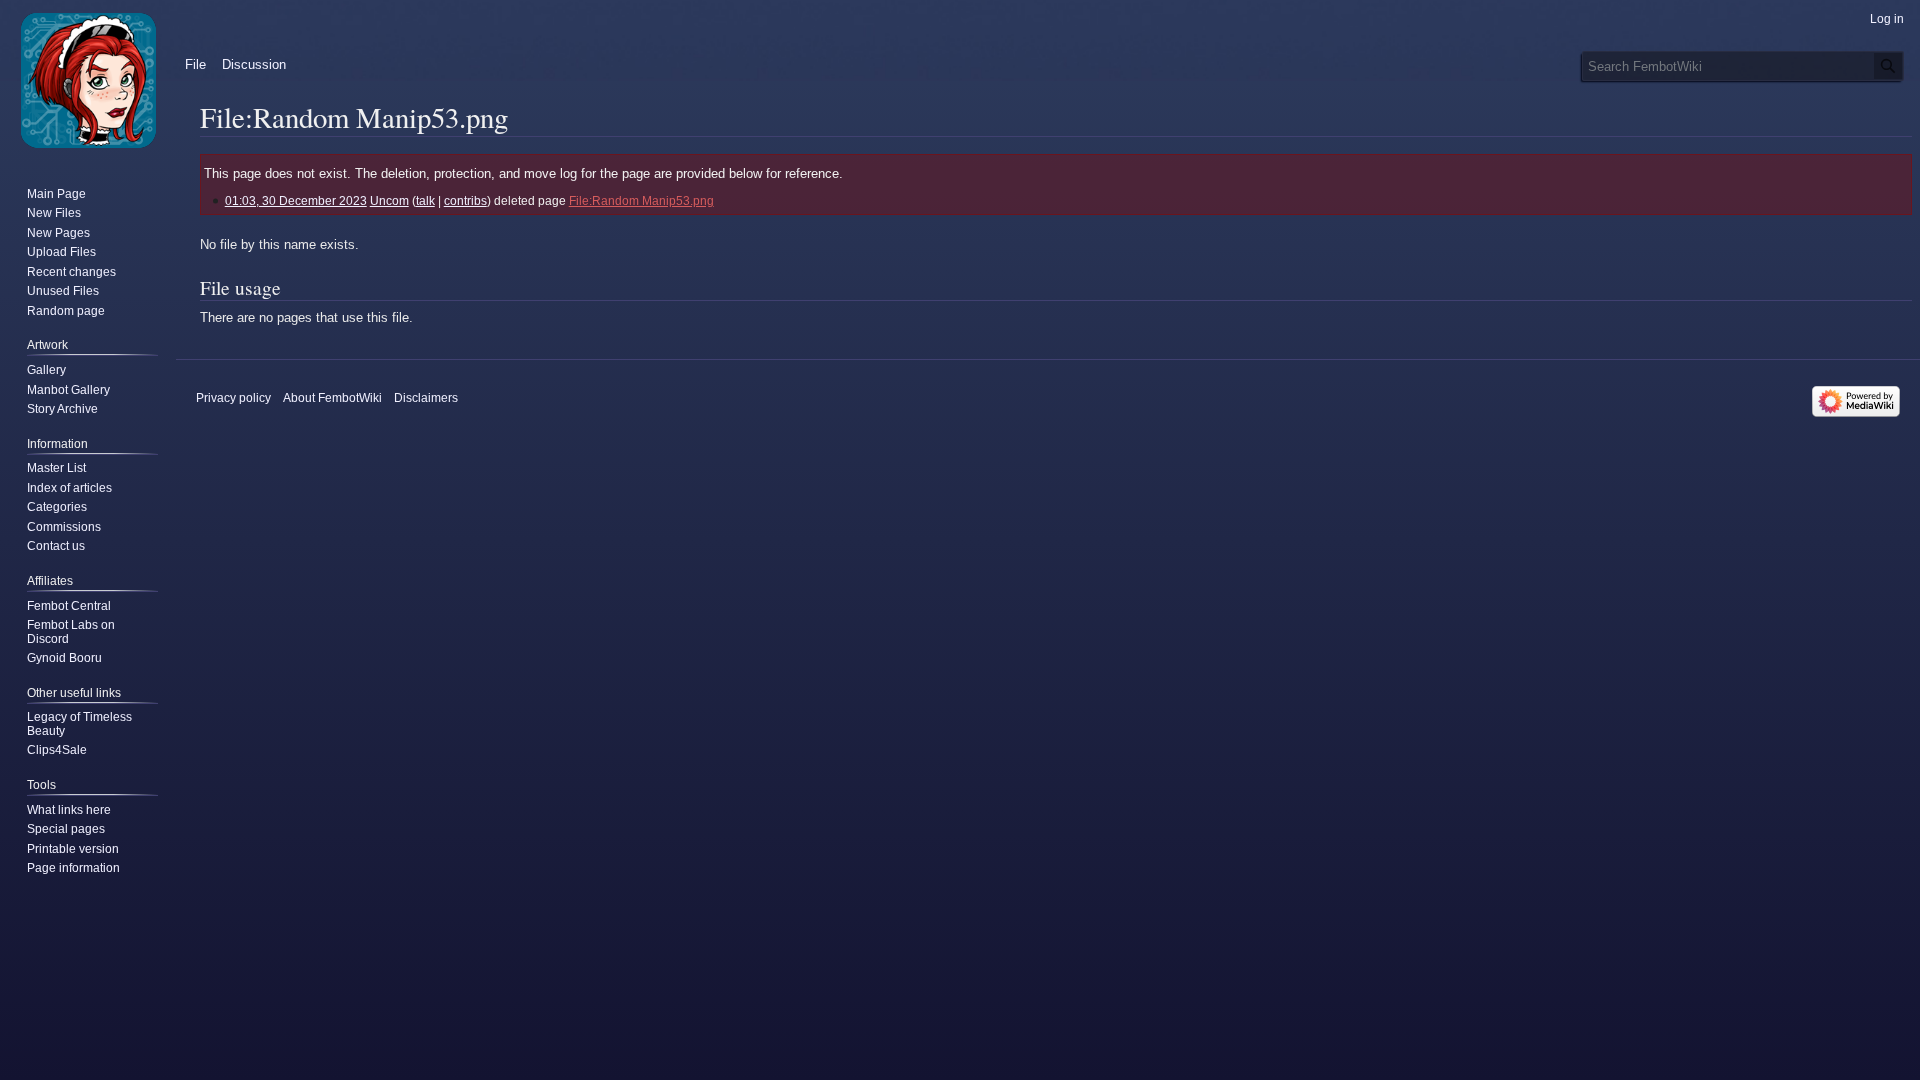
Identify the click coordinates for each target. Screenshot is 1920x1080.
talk (425, 200)
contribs (465, 200)
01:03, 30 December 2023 (296, 200)
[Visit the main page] (88, 80)
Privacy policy (233, 398)
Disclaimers (426, 398)
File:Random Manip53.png (641, 200)
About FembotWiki (332, 398)
